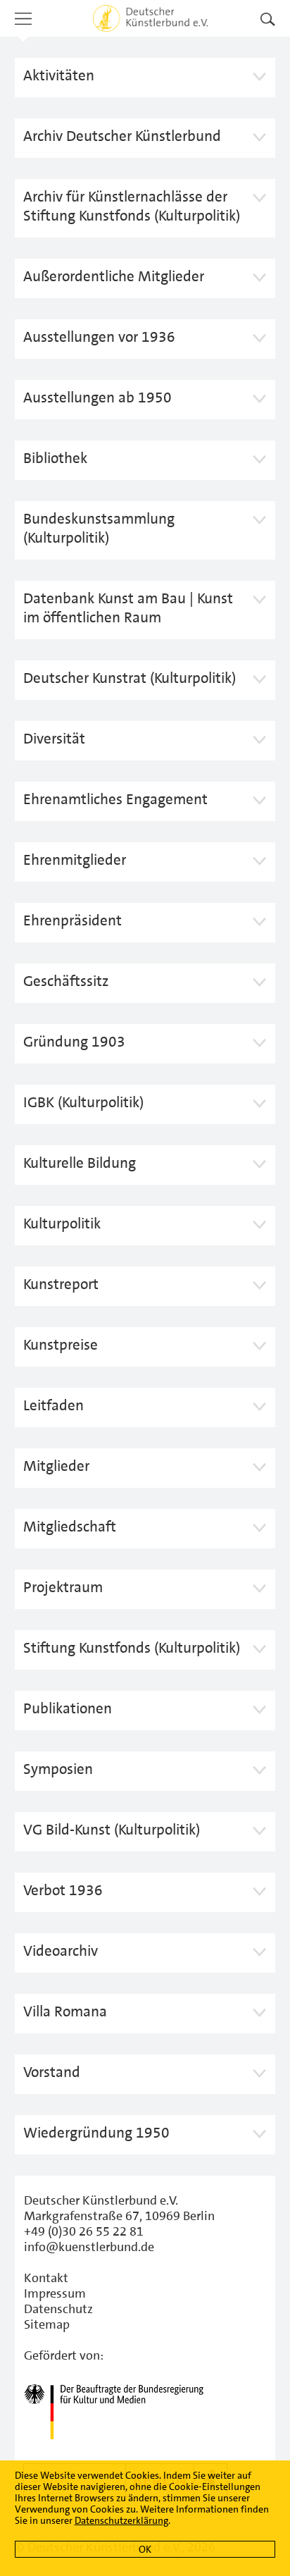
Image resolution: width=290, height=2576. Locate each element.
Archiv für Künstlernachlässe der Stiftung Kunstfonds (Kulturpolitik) (132, 206)
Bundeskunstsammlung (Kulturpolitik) (99, 528)
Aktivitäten (62, 75)
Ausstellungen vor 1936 (99, 337)
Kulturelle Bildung (80, 1163)
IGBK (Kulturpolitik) (83, 1102)
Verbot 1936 (63, 1890)
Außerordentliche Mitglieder (114, 276)
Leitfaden (53, 1405)
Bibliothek (55, 458)
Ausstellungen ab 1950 (97, 398)
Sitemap (47, 2324)
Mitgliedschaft (70, 1527)
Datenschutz (58, 2309)
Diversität (54, 739)
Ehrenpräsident (72, 920)
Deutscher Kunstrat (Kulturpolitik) (130, 678)
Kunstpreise (61, 1345)
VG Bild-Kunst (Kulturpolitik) (112, 1830)
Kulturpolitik (62, 1224)
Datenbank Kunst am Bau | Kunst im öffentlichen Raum (128, 608)
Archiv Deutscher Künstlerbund (122, 136)
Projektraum (63, 1587)
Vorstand (52, 2072)
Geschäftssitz (66, 981)
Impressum (55, 2293)
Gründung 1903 (74, 1042)
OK (145, 2549)
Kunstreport (61, 1284)
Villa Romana (65, 2011)
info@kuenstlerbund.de (89, 2247)
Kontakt (46, 2278)
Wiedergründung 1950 (96, 2133)
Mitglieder (56, 1466)
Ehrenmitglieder (75, 860)
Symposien (58, 1769)
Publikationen (68, 1708)
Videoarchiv (61, 1951)
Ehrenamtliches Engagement (115, 799)
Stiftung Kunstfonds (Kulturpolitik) (132, 1648)
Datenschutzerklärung (121, 2520)
